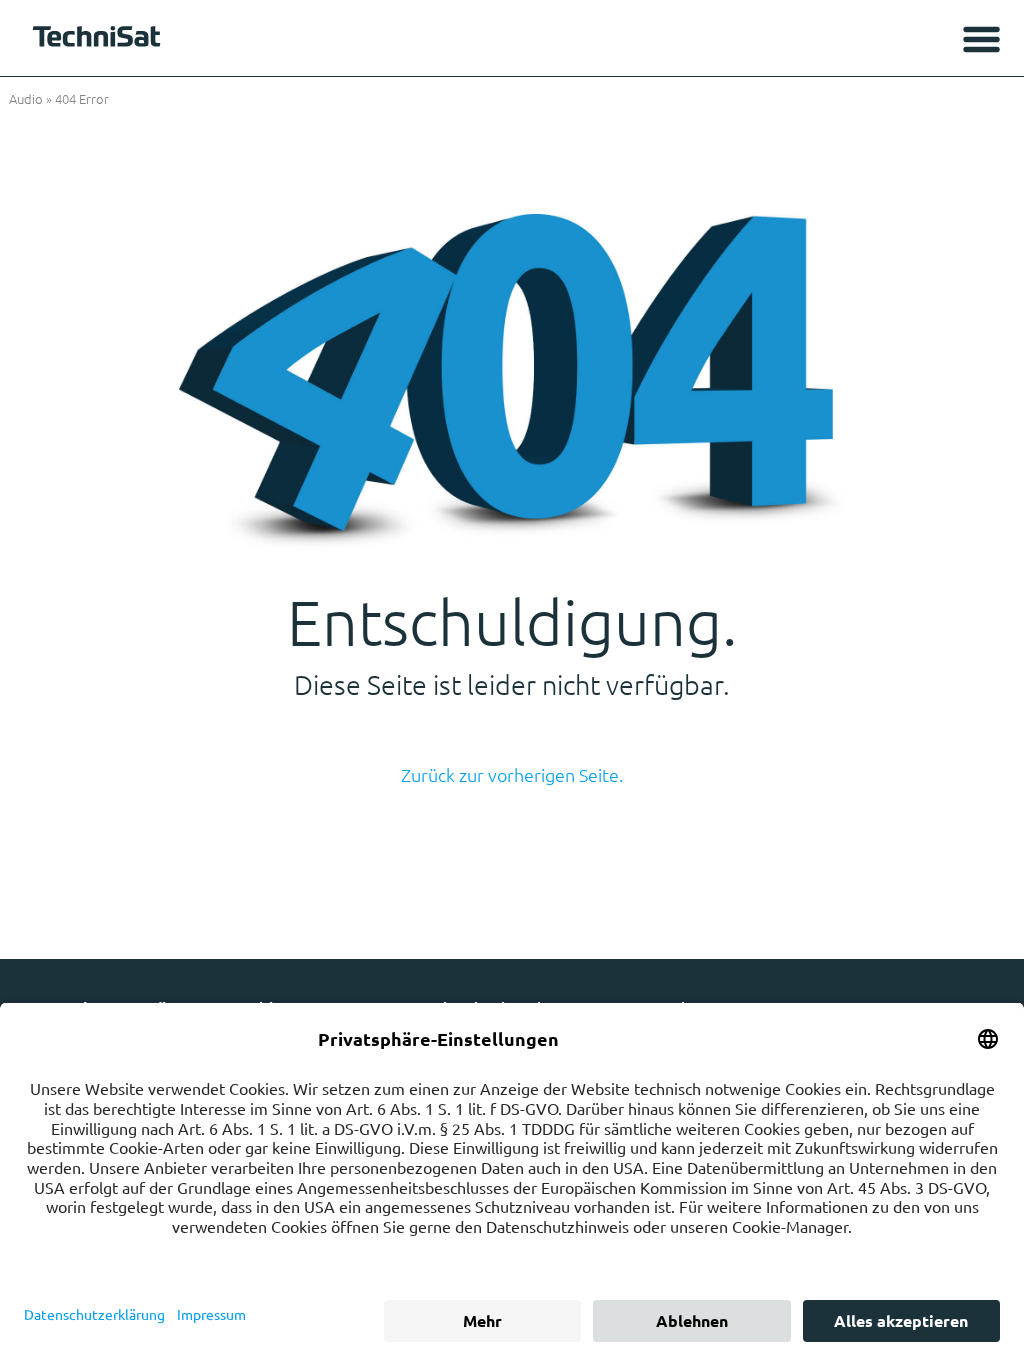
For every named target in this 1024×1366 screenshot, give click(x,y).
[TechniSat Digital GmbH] (100, 41)
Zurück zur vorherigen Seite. (512, 774)
